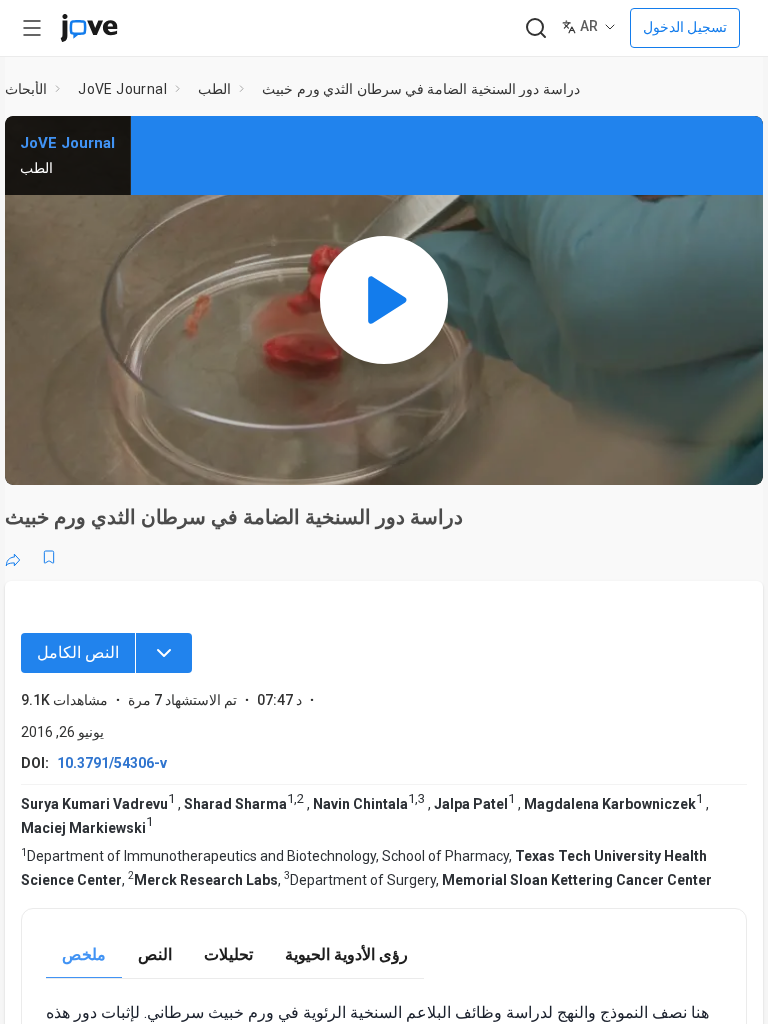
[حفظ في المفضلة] (49, 557)
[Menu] (164, 653)
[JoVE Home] (89, 28)
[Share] (13, 557)
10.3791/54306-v (112, 763)
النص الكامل (78, 652)
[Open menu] (32, 28)
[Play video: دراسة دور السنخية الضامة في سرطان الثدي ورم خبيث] (384, 300)
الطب (214, 89)
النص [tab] (155, 954)
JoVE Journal (122, 89)
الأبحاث (26, 89)
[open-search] (535, 28)
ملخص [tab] (84, 954)
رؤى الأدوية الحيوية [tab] (346, 954)
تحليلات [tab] (228, 954)
